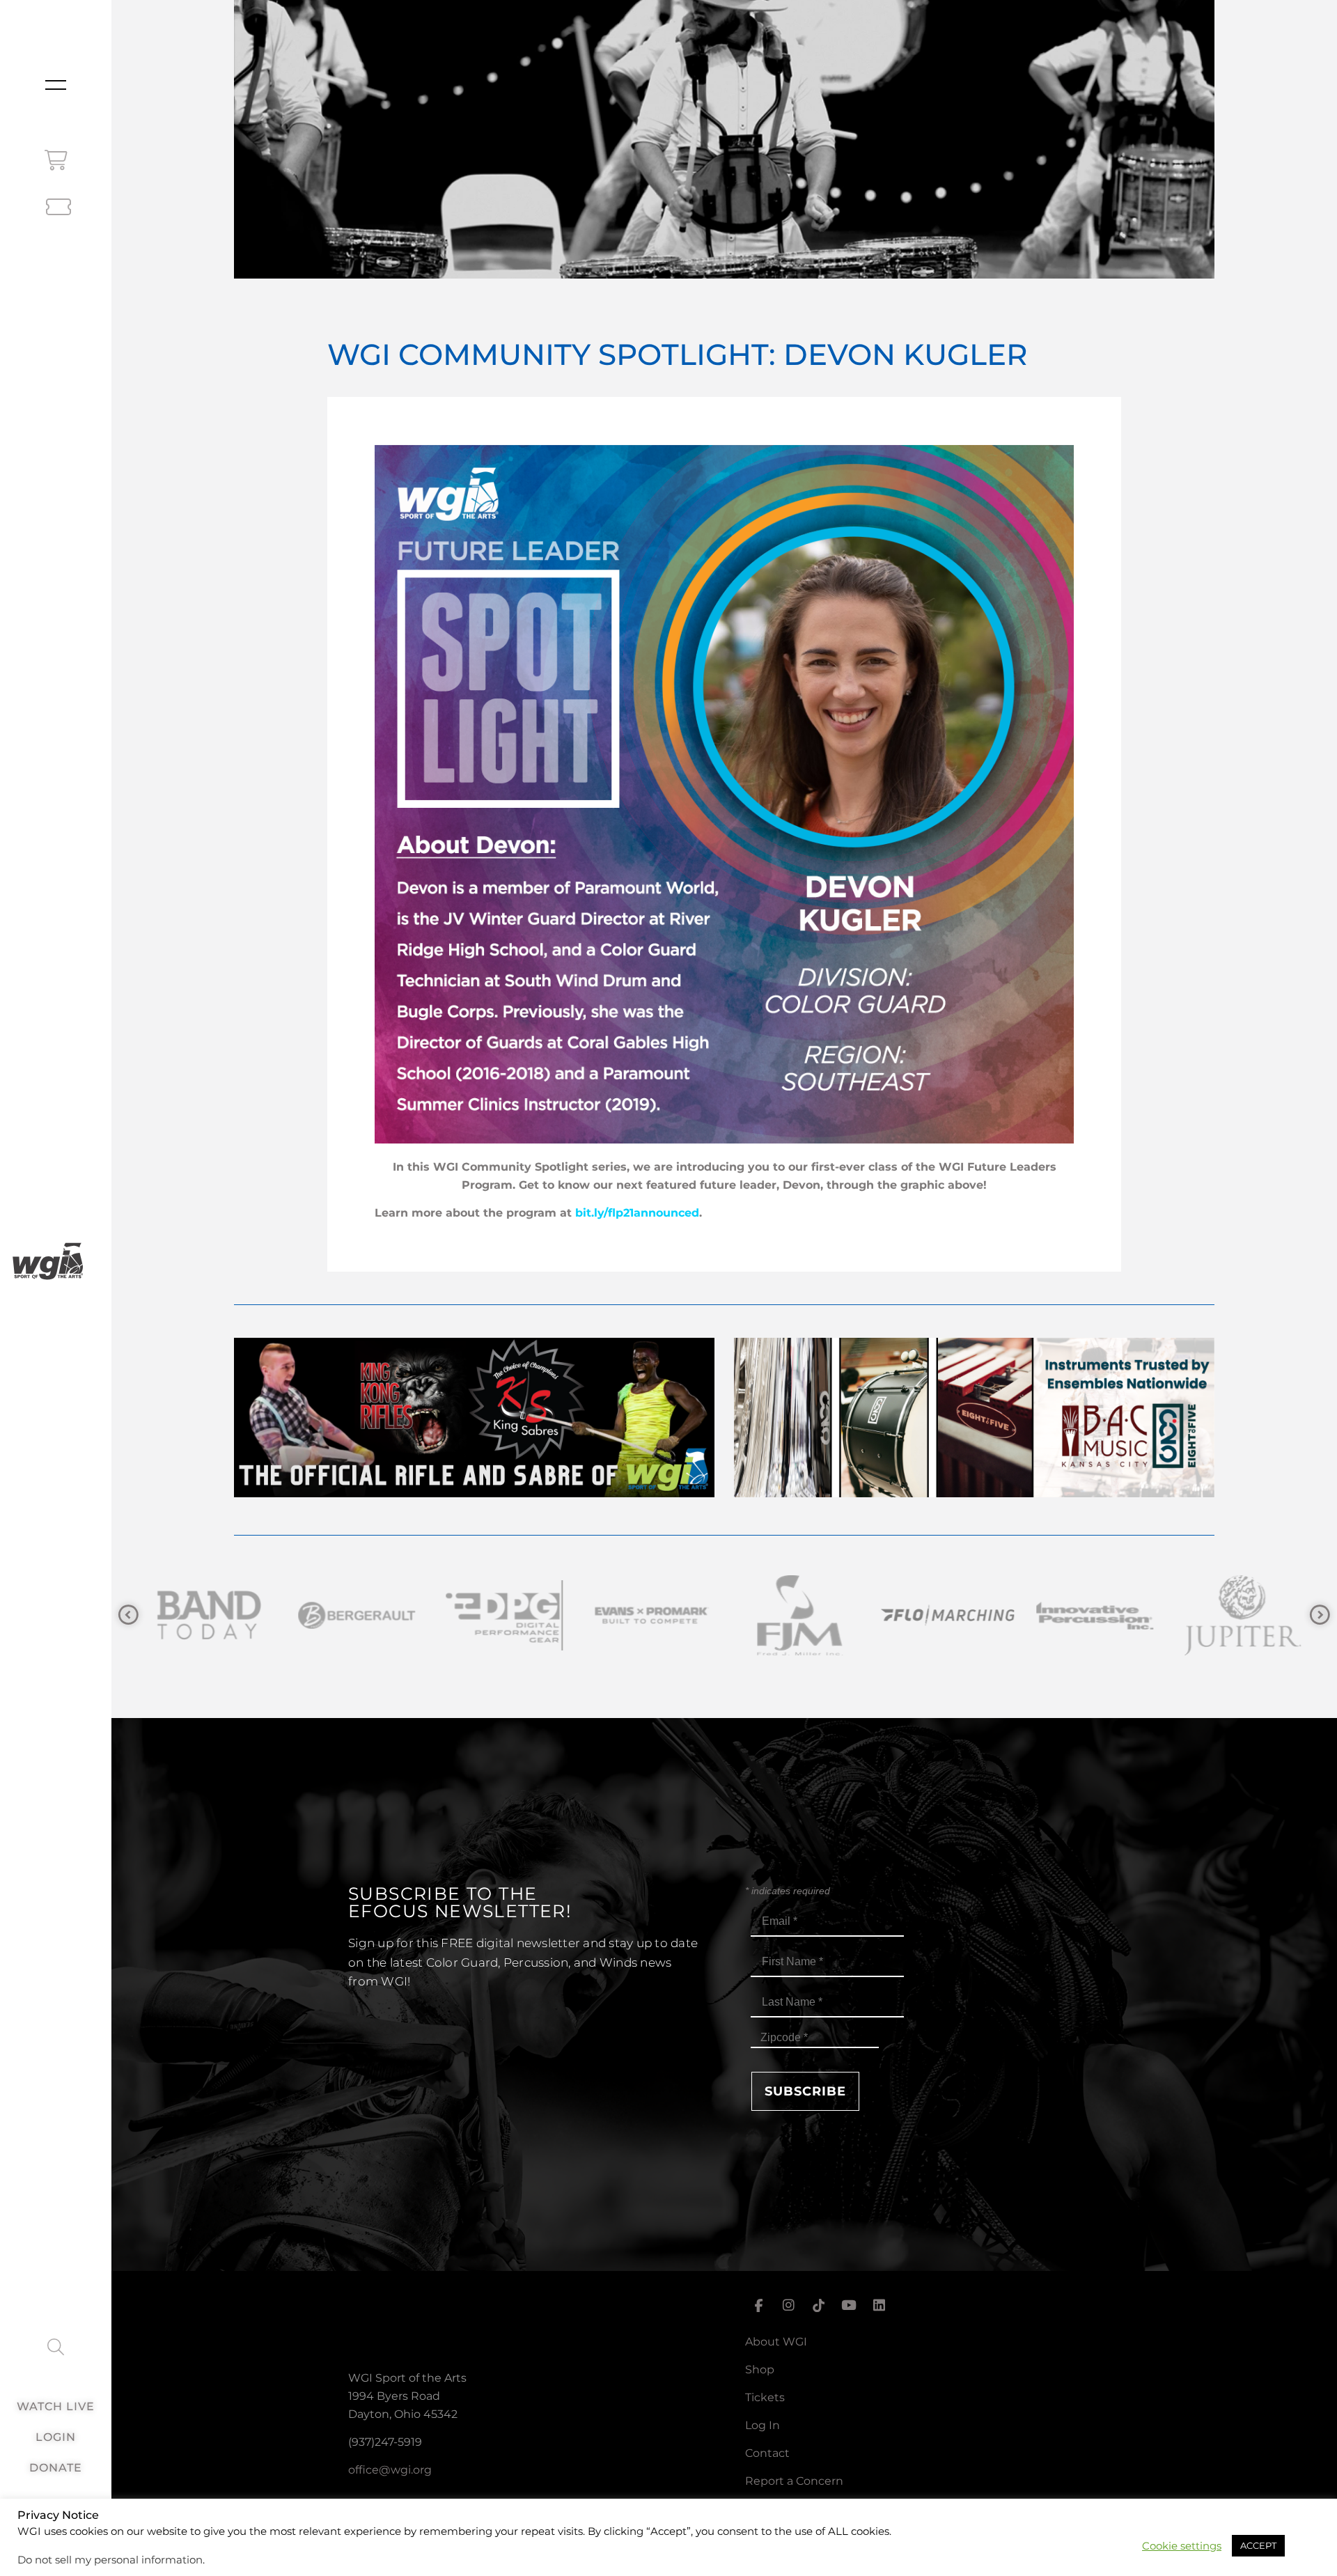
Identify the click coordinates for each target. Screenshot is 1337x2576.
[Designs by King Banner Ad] (474, 1493)
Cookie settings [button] (1182, 2546)
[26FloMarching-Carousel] (649, 1615)
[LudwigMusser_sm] (1240, 1615)
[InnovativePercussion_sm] (797, 1615)
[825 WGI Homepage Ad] (974, 1493)
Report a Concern (794, 2481)
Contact (767, 2453)
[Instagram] (788, 2305)
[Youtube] (849, 2305)
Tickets (765, 2397)
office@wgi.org (390, 2470)
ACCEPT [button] (1258, 2545)
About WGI (776, 2342)
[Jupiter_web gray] (944, 1615)
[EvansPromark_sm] (354, 1615)
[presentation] (128, 1615)
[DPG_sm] (206, 1615)
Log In (763, 2425)
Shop (760, 2370)
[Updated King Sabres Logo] (1092, 1615)
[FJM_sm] (501, 1615)
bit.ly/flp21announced (637, 1213)
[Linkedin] (879, 2305)
